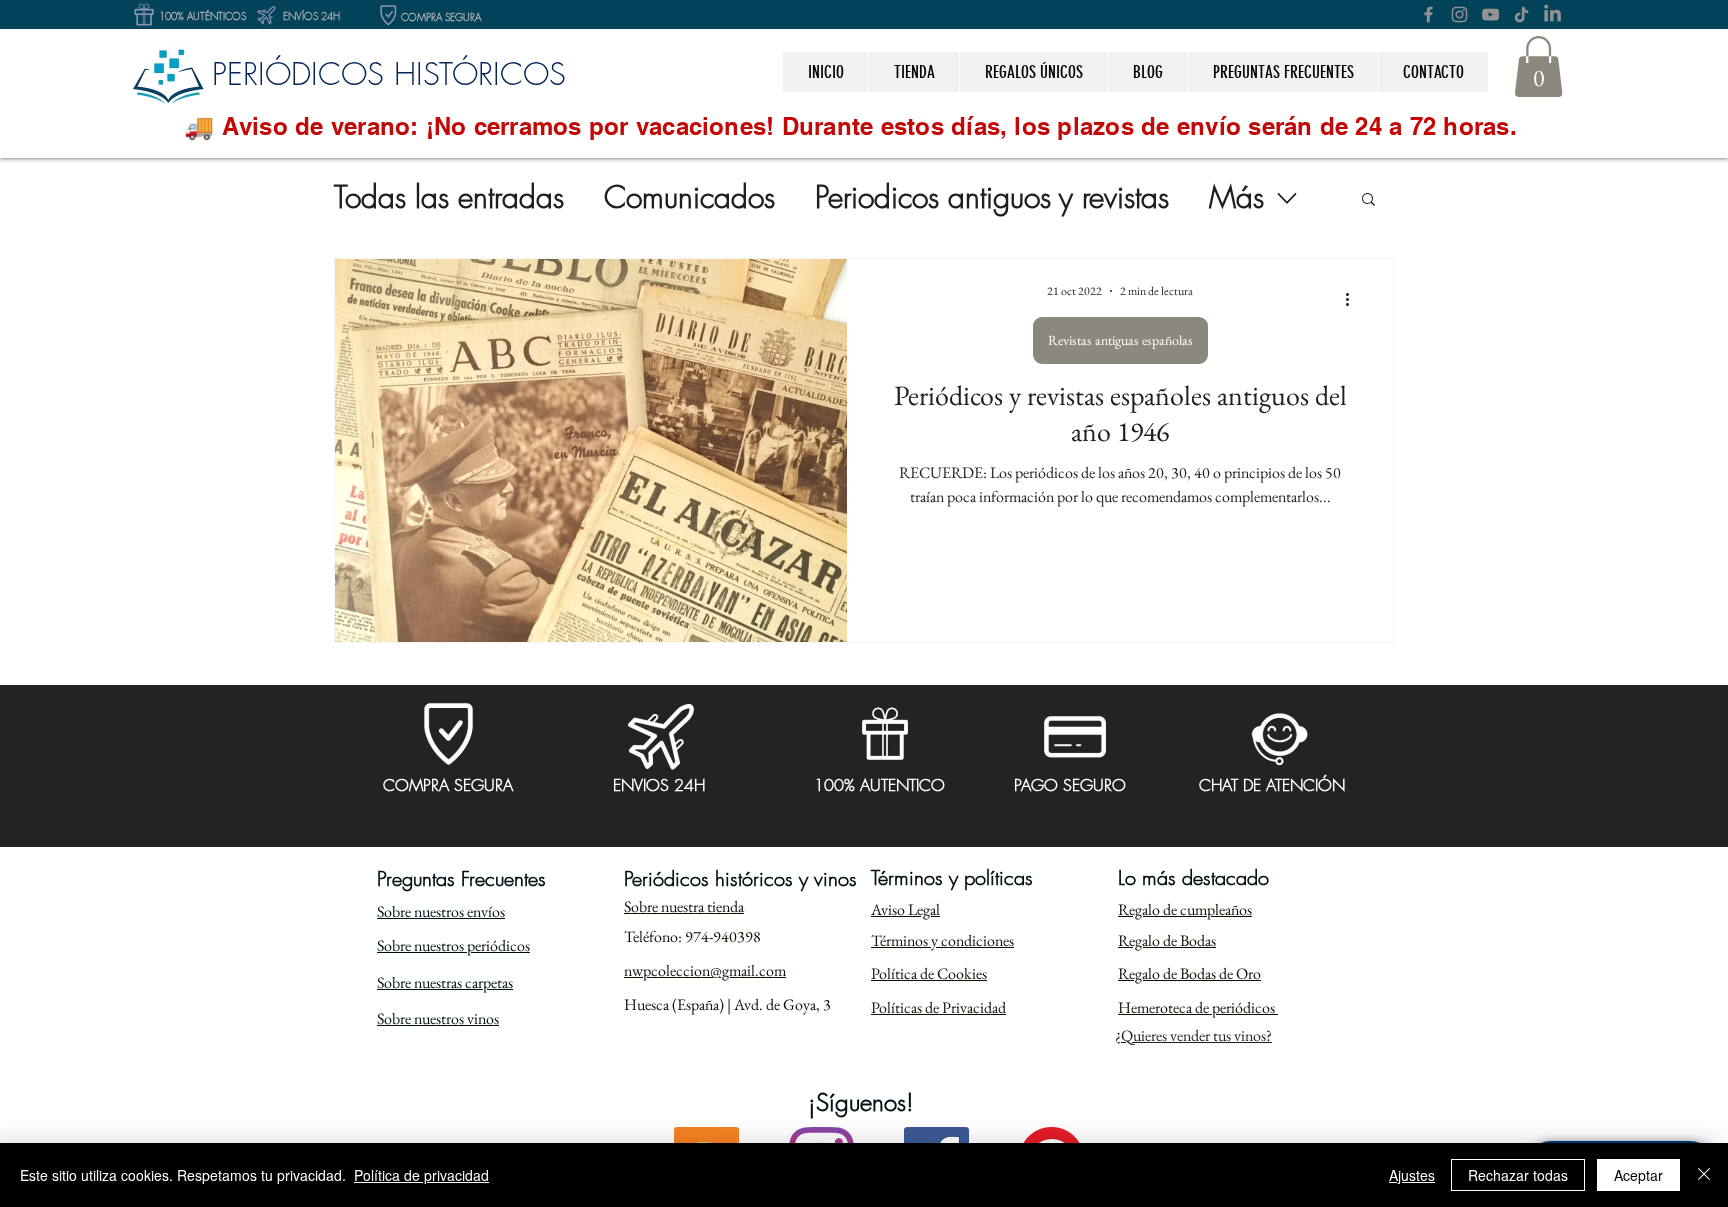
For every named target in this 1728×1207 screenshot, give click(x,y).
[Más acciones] (1354, 300)
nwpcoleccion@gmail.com (705, 970)
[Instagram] (1459, 14)
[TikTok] (1521, 14)
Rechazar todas (1518, 1175)
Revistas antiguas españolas (1120, 340)
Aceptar (1638, 1175)
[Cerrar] (1704, 1175)
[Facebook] (1428, 14)
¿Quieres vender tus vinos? (1193, 1035)
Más (1236, 197)
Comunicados (689, 197)
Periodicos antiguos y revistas (992, 197)
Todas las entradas (449, 197)
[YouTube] (1490, 14)
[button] (1033, 72)
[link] (1538, 66)
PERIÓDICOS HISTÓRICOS (389, 73)
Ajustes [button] (1412, 1175)
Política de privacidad (421, 1175)
